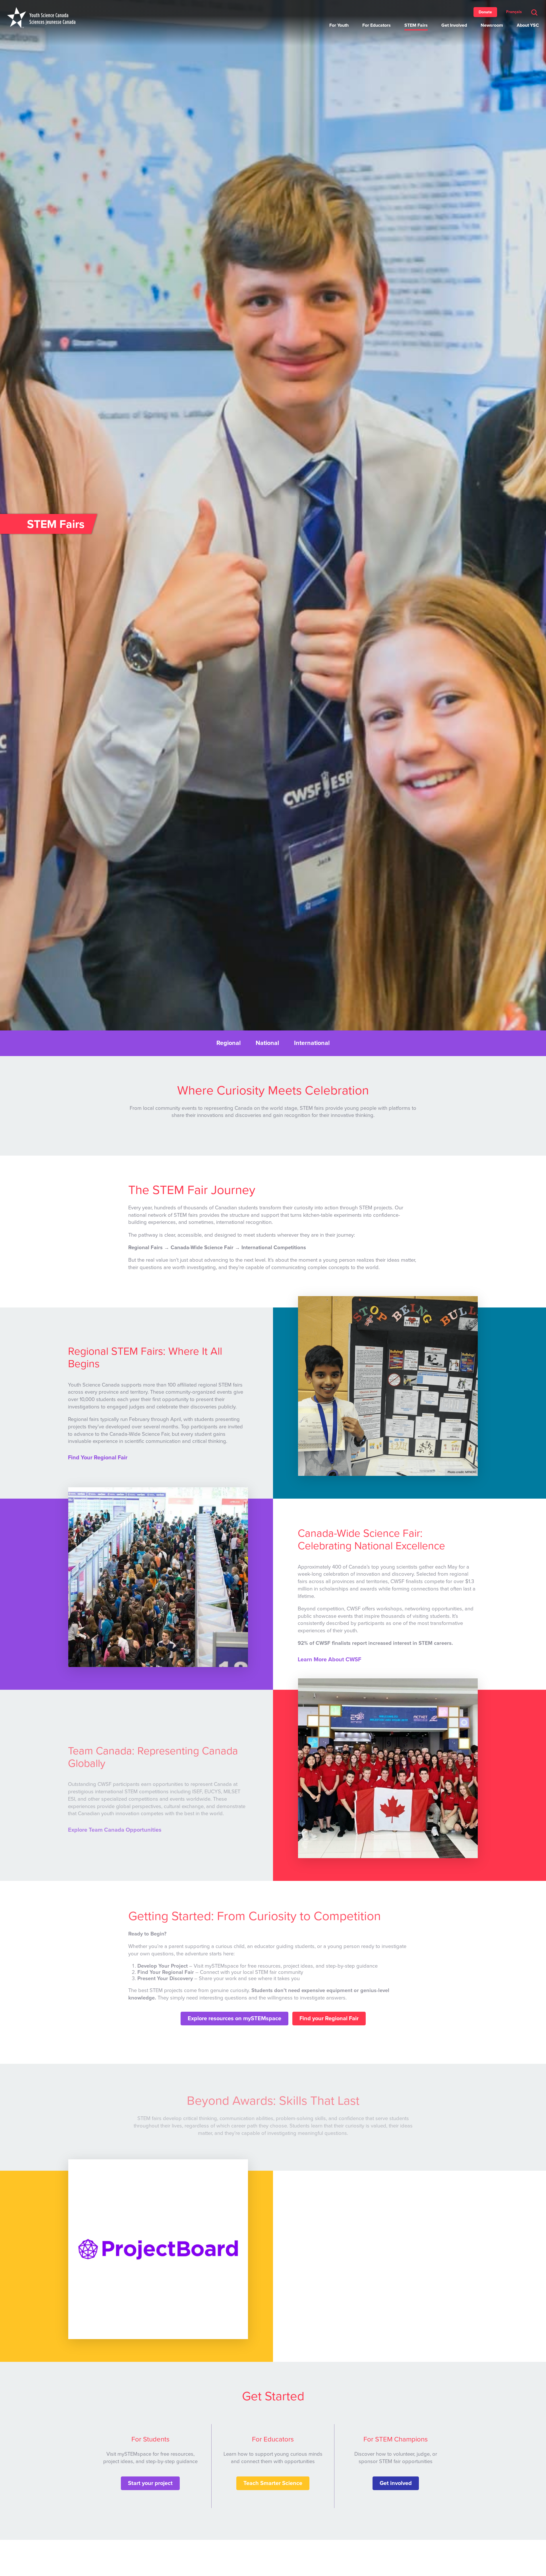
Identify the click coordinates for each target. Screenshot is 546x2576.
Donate (485, 12)
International (312, 1043)
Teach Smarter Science (273, 2483)
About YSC (528, 25)
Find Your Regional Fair (98, 1458)
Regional (228, 1043)
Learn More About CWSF (329, 1660)
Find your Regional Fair (329, 2019)
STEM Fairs (416, 25)
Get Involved (454, 25)
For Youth (339, 25)
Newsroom (492, 25)
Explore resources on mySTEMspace (234, 2019)
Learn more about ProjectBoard (338, 2312)
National (267, 1043)
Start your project (150, 2483)
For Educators (377, 25)
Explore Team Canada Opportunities (115, 1830)
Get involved (396, 2483)
